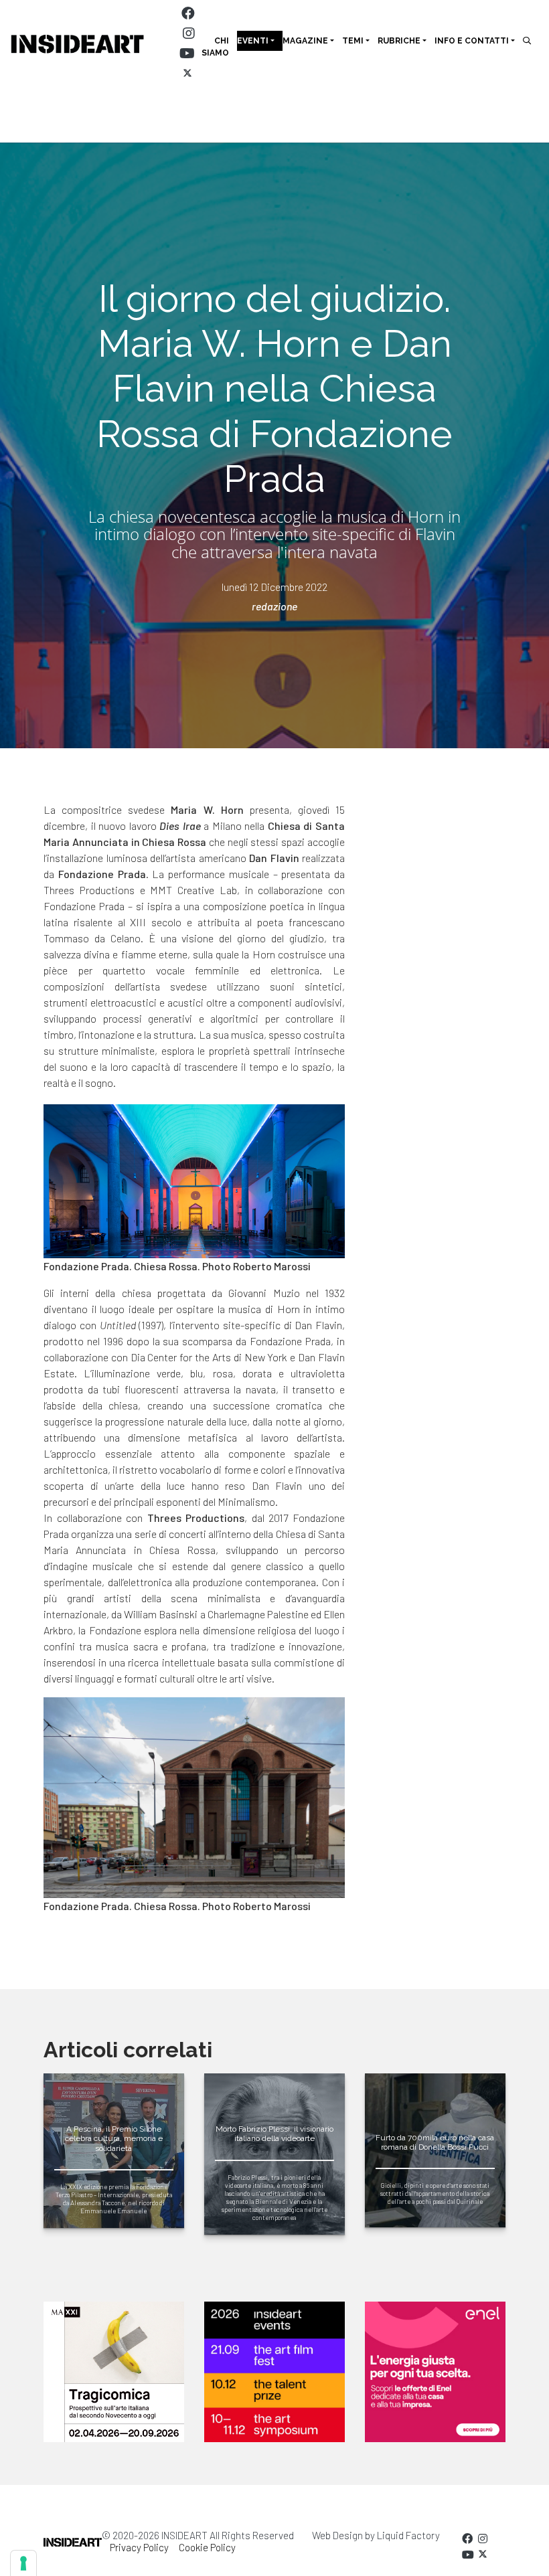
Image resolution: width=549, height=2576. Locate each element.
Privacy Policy (139, 2547)
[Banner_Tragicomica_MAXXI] (114, 2372)
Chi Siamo (215, 47)
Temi (353, 41)
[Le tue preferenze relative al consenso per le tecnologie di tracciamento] (23, 2563)
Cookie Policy (207, 2547)
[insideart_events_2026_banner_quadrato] (274, 2372)
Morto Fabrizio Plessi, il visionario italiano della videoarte (274, 2134)
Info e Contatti (472, 41)
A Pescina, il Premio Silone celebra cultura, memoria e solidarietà (114, 2139)
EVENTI (253, 41)
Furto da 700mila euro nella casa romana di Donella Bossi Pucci (435, 2142)
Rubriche (399, 41)
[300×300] (435, 2372)
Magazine (305, 41)
